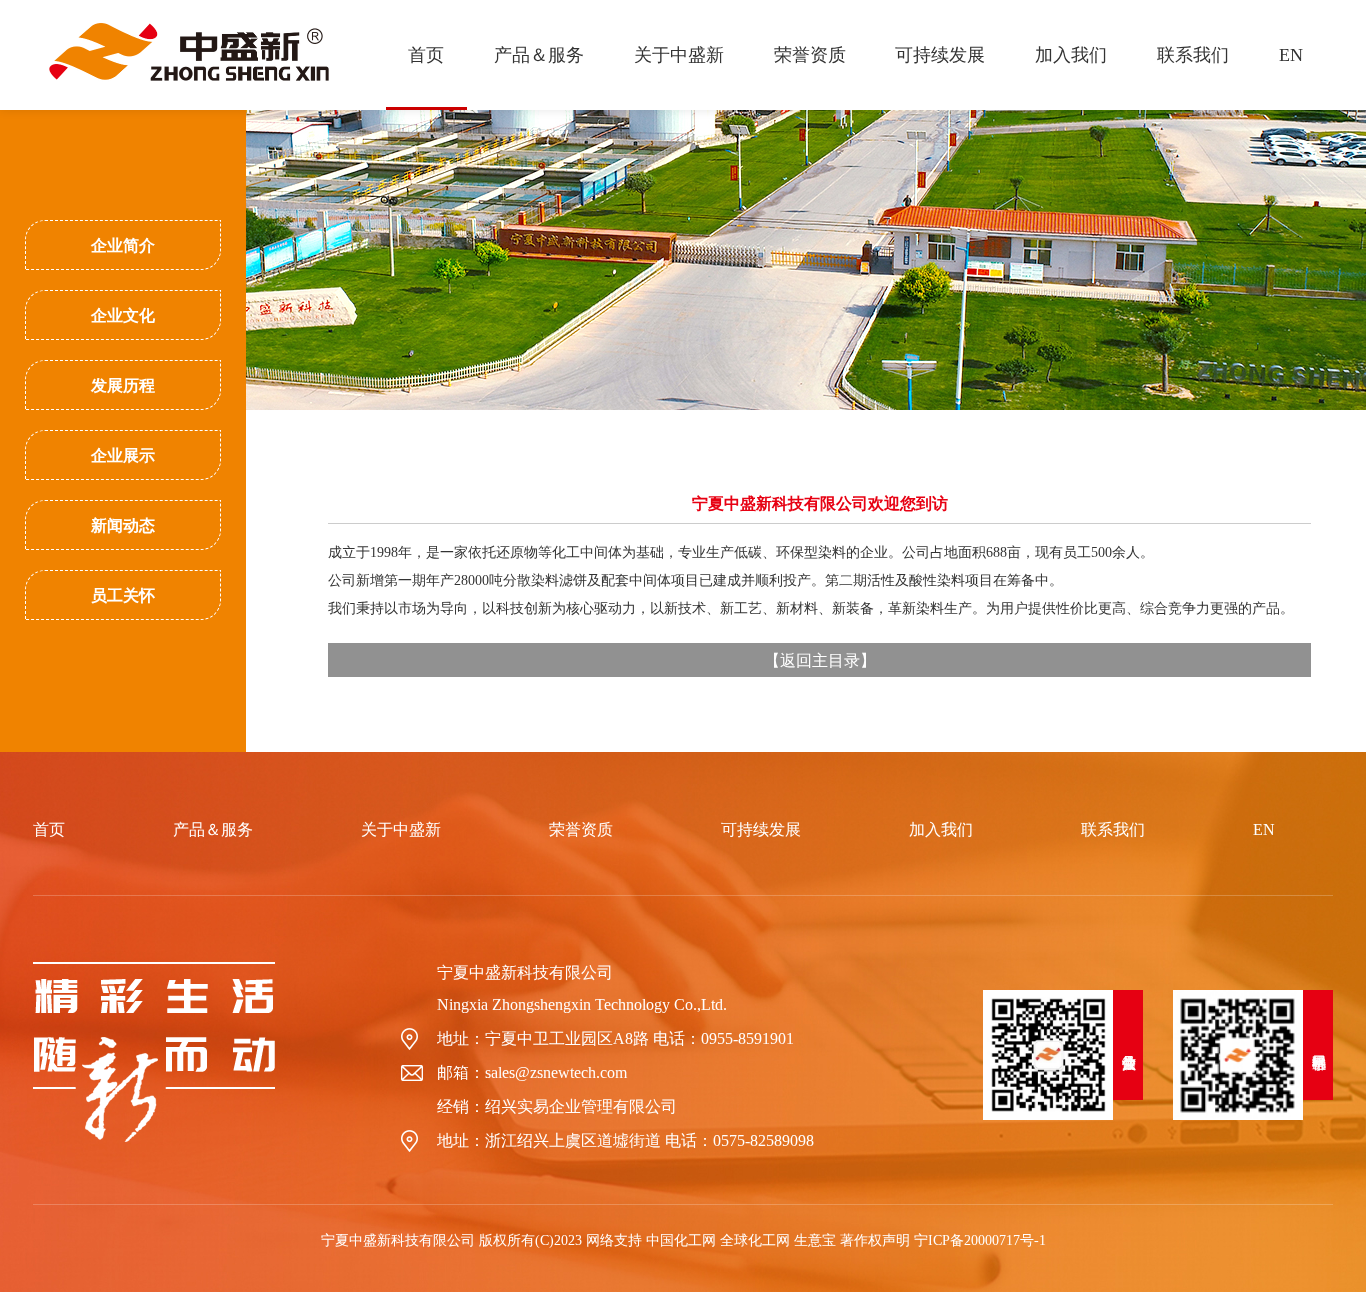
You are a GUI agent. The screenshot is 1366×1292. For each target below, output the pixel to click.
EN (1291, 55)
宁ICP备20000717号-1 (980, 1240)
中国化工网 (681, 1240)
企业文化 (123, 315)
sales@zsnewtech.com (556, 1072)
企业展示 (123, 455)
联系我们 (1193, 55)
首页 (426, 55)
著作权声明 (875, 1240)
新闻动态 (123, 525)
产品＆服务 (539, 55)
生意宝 (815, 1240)
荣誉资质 (810, 55)
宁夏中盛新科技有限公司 (525, 972)
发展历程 (123, 385)
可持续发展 (940, 55)
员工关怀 (123, 595)
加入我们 (1071, 55)
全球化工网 (755, 1240)
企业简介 (123, 245)
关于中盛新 (679, 55)
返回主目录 (820, 659)
